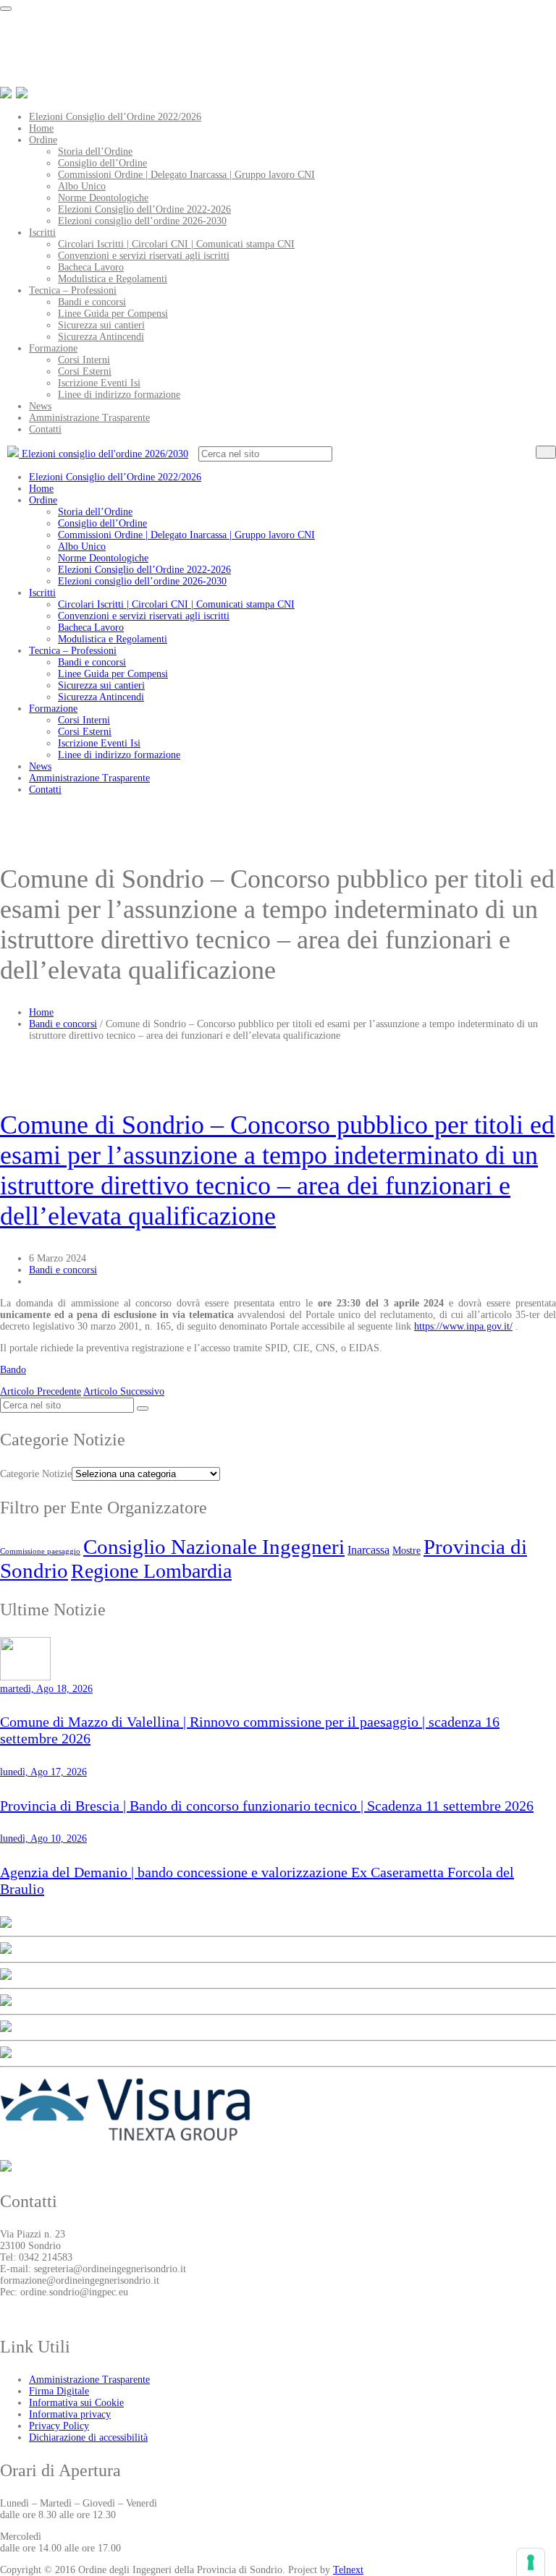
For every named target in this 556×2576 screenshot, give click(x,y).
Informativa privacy (70, 2414)
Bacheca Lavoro (91, 267)
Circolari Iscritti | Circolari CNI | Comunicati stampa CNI (176, 244)
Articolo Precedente (41, 1391)
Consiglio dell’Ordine (102, 163)
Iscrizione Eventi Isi (99, 383)
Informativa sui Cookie (76, 2403)
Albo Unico (82, 186)
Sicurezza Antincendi (101, 337)
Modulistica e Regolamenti (113, 279)
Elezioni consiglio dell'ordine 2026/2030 (104, 454)
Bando (13, 1370)
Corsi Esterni (85, 371)
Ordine (43, 140)
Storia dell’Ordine (95, 152)
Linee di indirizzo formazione (119, 395)
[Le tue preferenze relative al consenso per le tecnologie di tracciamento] (531, 2562)
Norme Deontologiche (103, 198)
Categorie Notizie (36, 1474)
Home (41, 128)
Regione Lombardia (151, 1571)
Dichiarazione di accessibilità (88, 2437)
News (40, 406)
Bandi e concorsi (92, 302)
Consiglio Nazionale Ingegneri (214, 1547)
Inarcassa (368, 1550)
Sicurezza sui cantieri (101, 325)
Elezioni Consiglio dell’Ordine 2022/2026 (115, 117)
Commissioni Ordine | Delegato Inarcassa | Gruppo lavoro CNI (186, 175)
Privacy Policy (59, 2426)
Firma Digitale (59, 2391)
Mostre (407, 1550)
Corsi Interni (84, 360)
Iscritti (42, 233)
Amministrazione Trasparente (89, 418)
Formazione (53, 348)
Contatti (45, 429)
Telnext (348, 2570)
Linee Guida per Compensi (113, 314)
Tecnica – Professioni (73, 290)
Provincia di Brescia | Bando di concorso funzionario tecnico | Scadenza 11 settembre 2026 (267, 1806)
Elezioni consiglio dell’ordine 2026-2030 (142, 221)
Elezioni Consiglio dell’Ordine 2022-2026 (144, 209)
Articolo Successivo (124, 1391)
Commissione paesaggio (40, 1551)
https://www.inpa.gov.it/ (463, 1326)
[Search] (546, 452)
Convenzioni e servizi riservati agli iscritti (144, 256)
